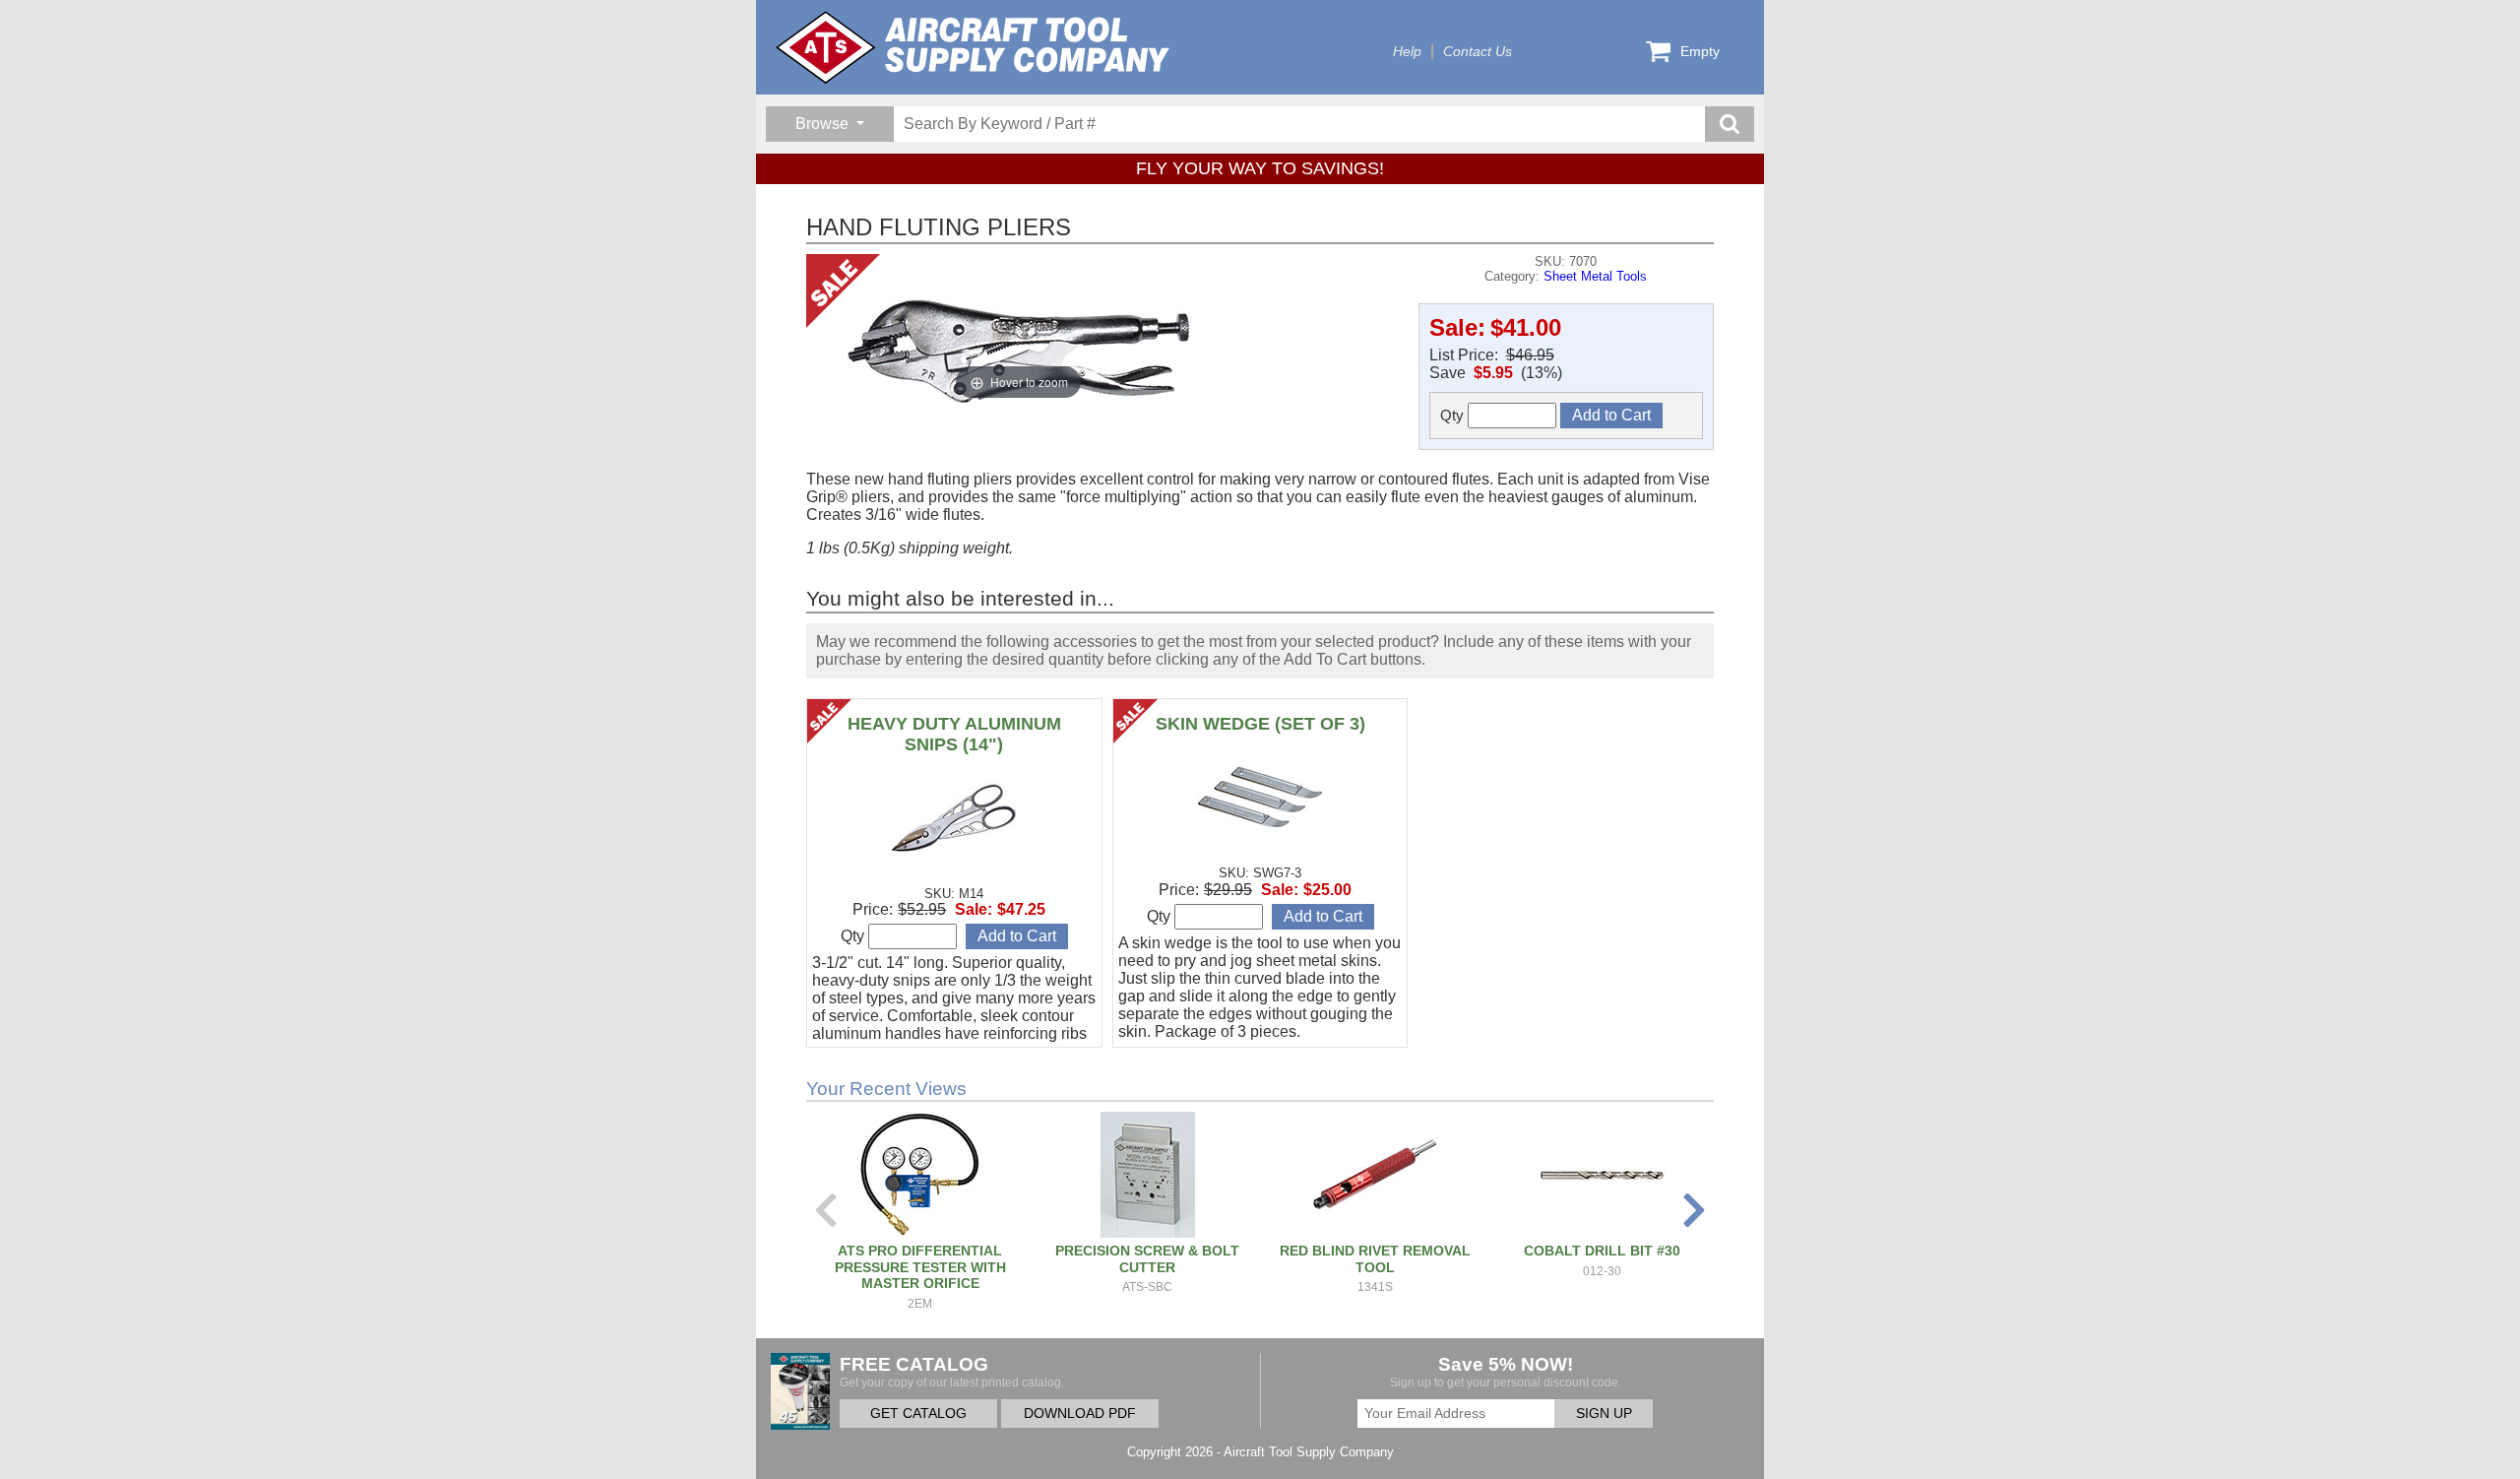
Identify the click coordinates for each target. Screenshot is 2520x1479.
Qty (1454, 415)
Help (1407, 52)
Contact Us (1478, 52)
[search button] (1730, 124)
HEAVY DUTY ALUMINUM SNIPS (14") (954, 734)
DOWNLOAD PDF (1080, 1414)
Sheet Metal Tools (1595, 276)
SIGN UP (1604, 1414)
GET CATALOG (918, 1414)
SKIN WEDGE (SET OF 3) (1260, 724)
